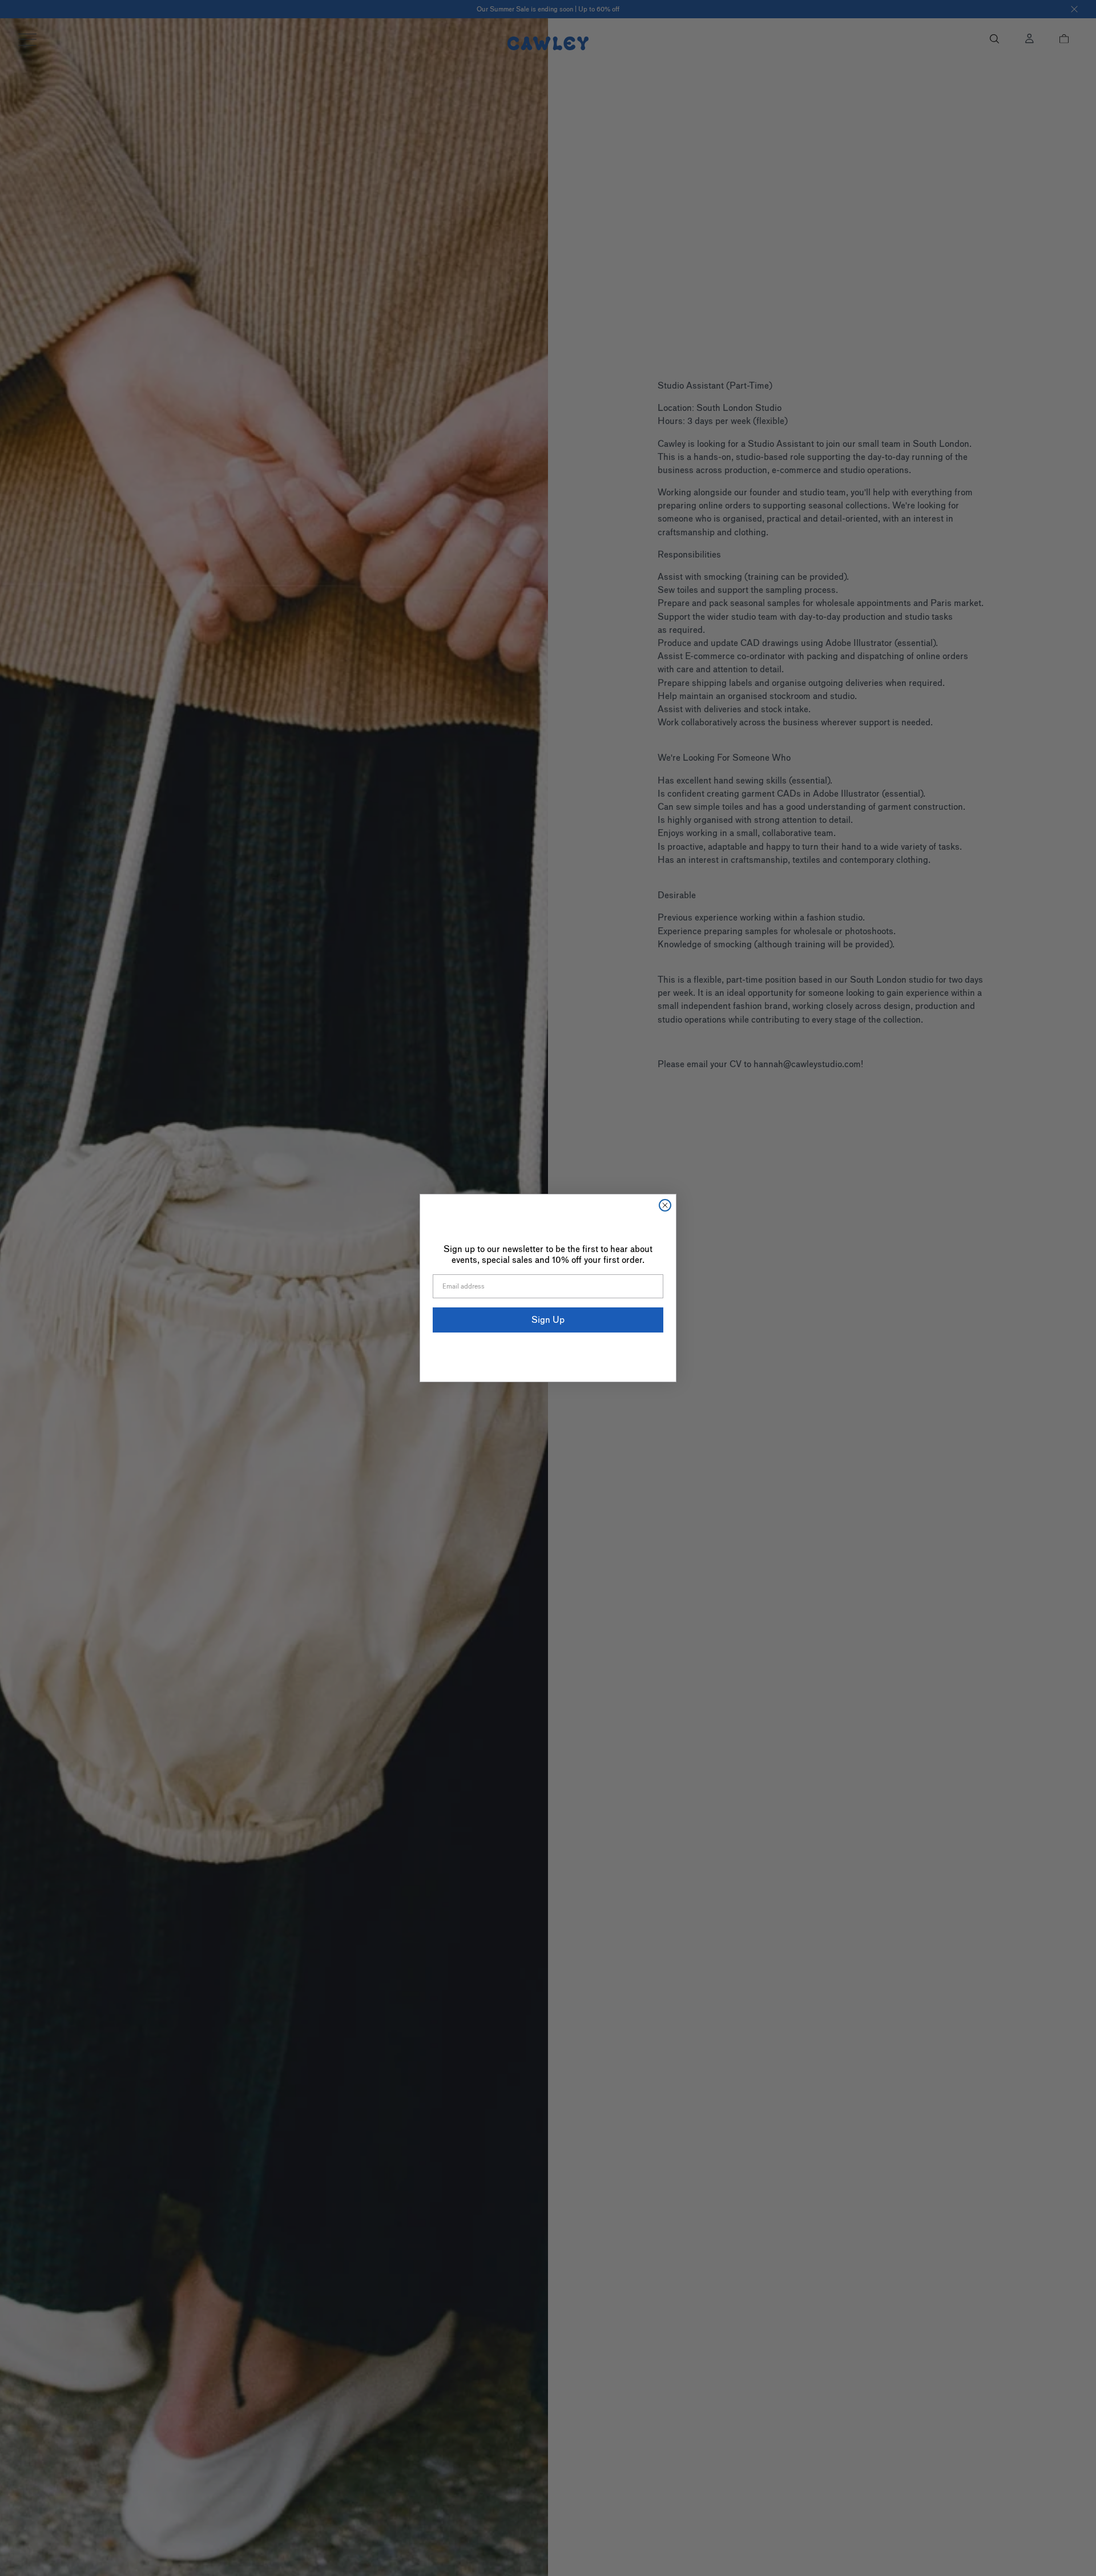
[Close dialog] (665, 1205)
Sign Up (548, 1320)
